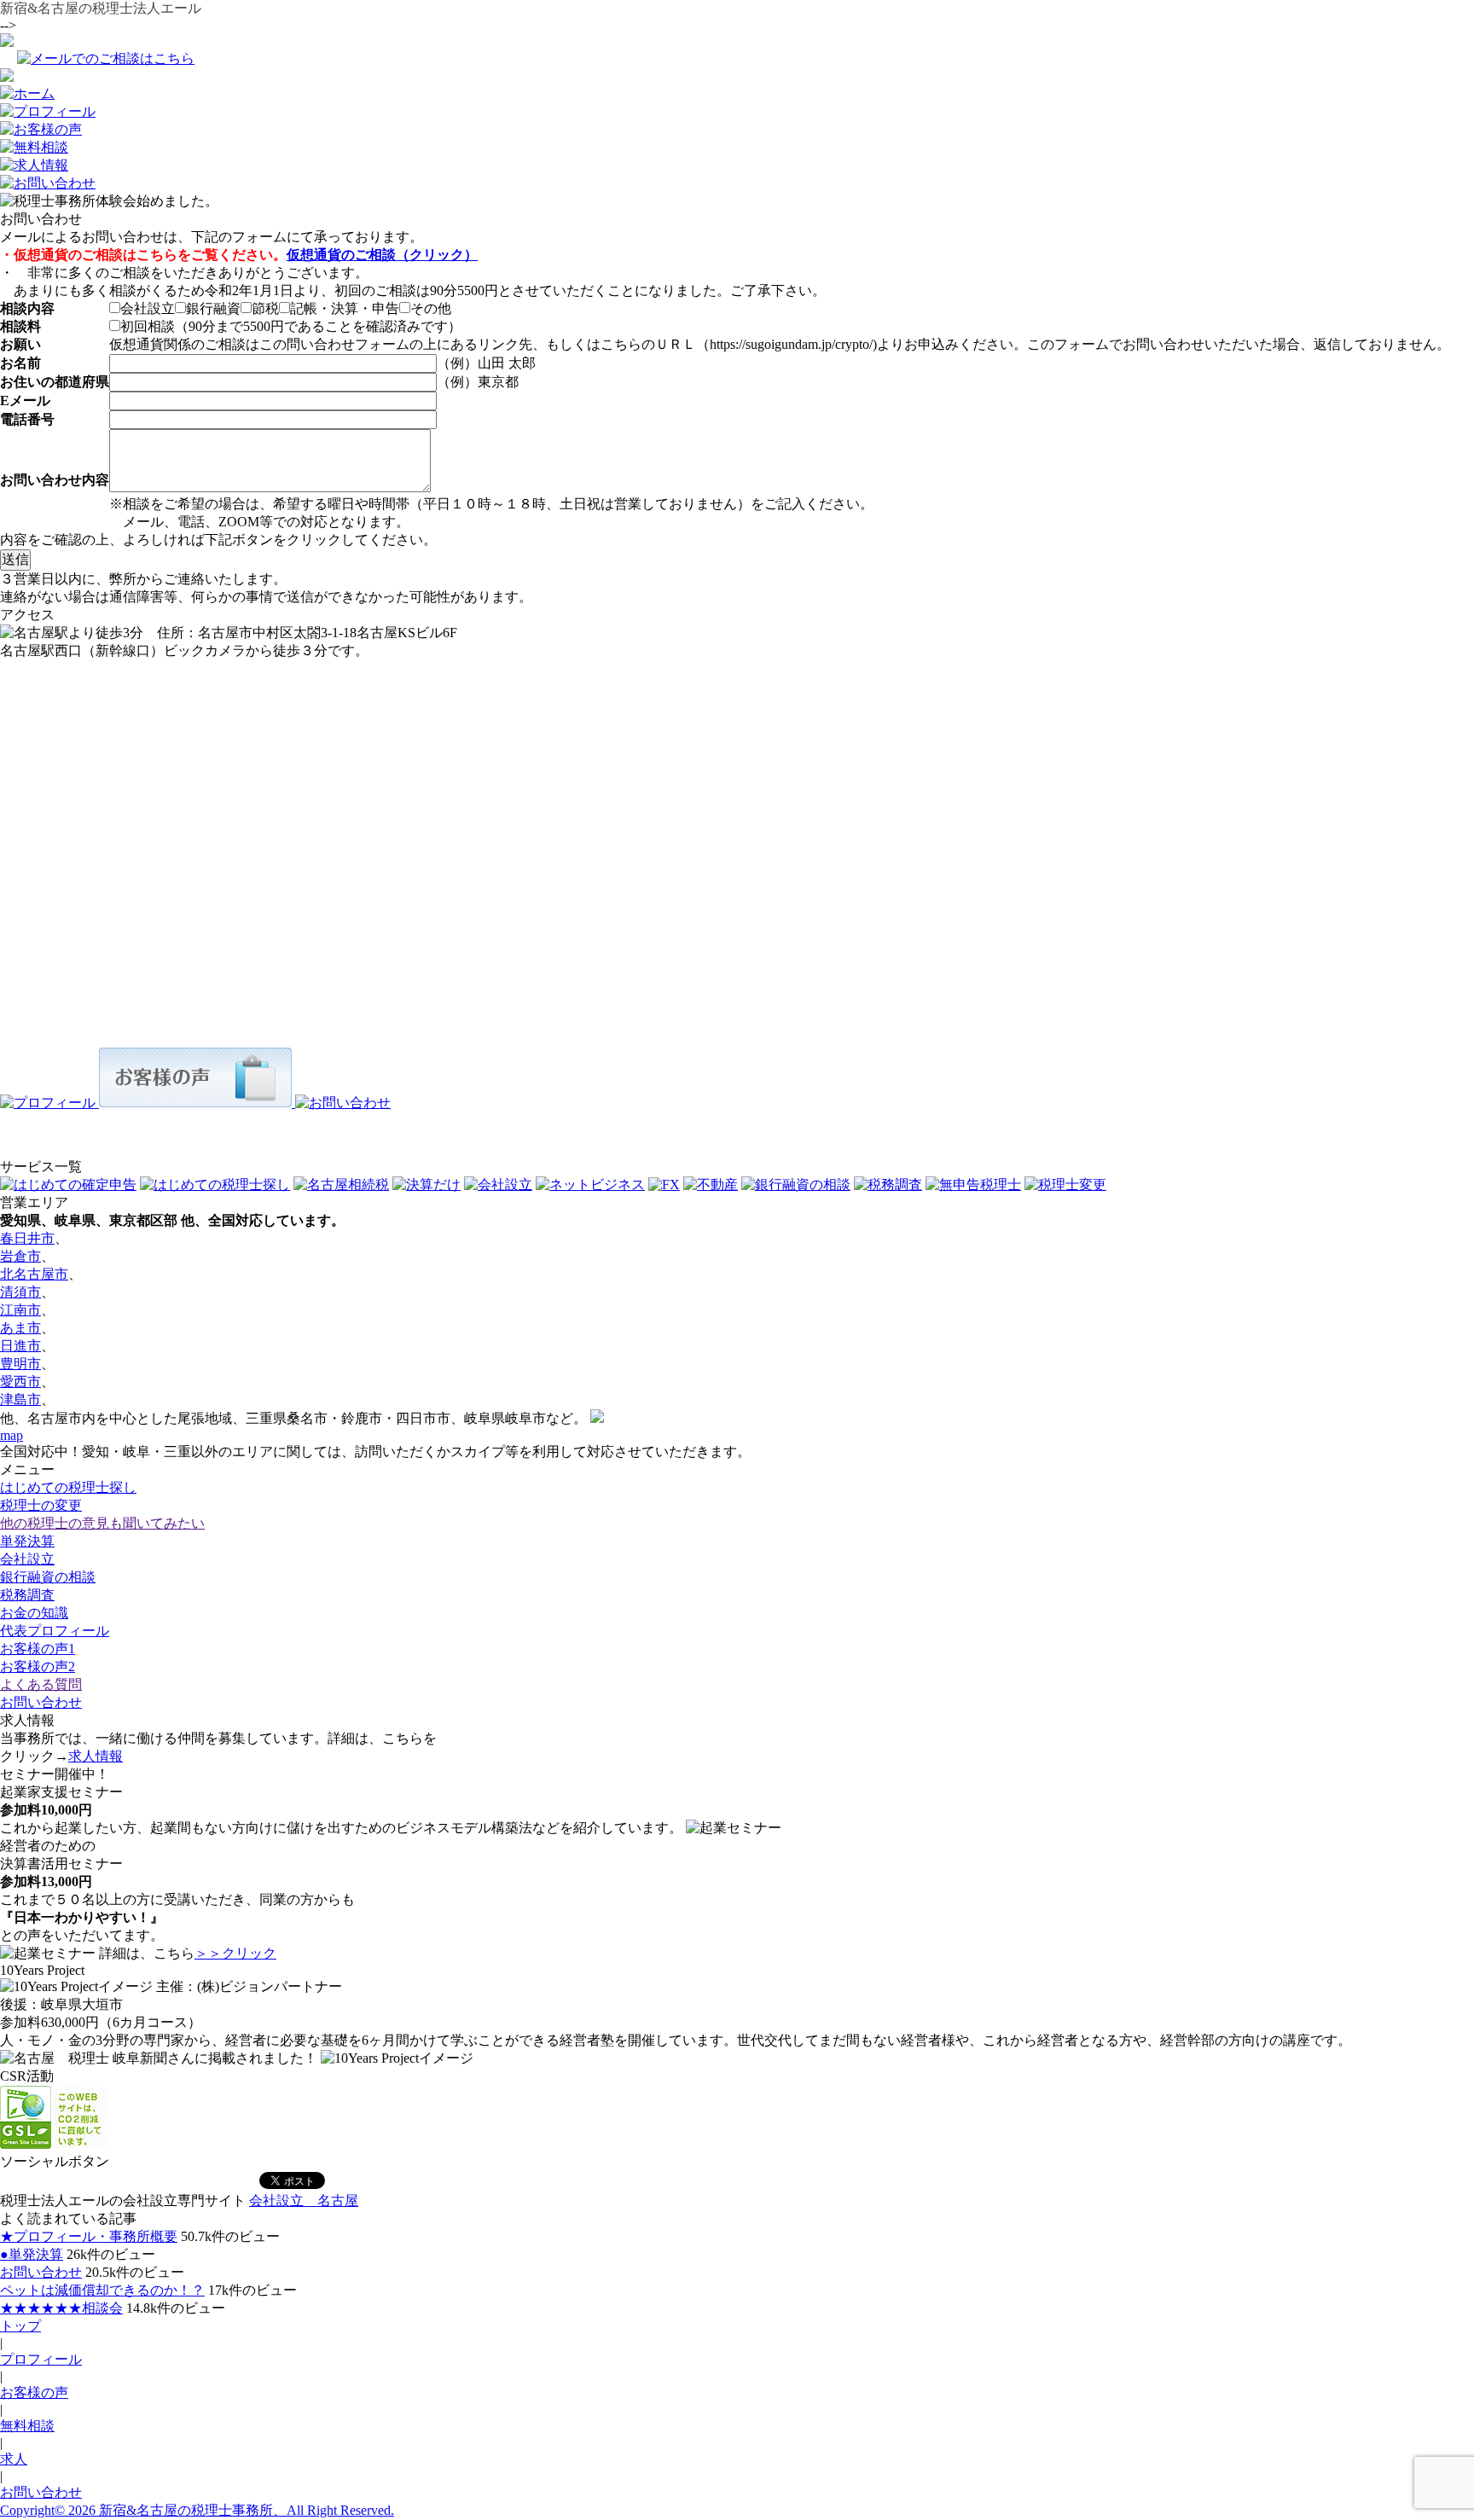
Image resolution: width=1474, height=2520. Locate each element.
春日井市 (27, 1238)
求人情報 (96, 1756)
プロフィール (41, 2359)
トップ (20, 2326)
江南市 (20, 1310)
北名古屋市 (34, 1274)
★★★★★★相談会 (61, 2308)
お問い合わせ (41, 2272)
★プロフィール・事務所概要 (89, 2236)
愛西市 (20, 1382)
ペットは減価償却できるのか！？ (102, 2290)
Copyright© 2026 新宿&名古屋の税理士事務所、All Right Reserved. (197, 2510)
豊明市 (20, 1364)
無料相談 (27, 2426)
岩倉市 (20, 1256)
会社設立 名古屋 (304, 2201)
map (12, 1435)
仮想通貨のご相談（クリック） (382, 255)
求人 (14, 2459)
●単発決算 (32, 2254)
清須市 (20, 1292)
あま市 (20, 1328)
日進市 (20, 1346)
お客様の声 (34, 2392)
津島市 (20, 1399)
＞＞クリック (235, 1953)
